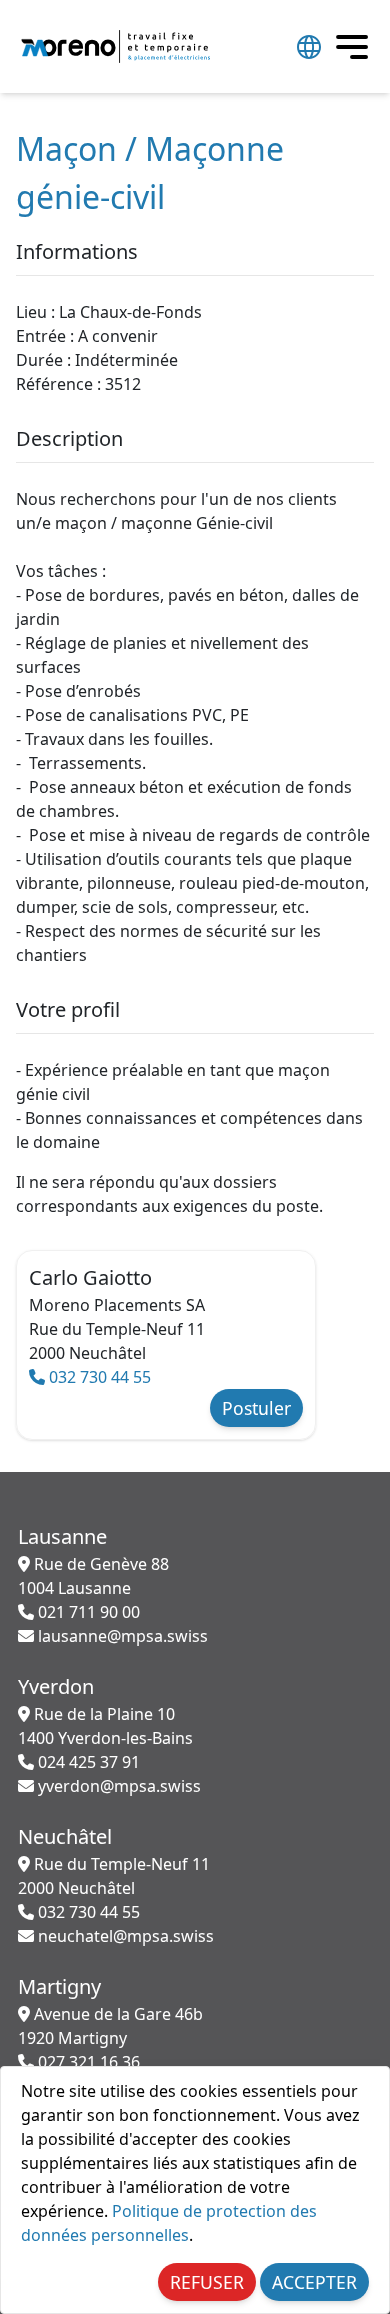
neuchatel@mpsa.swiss (124, 1936)
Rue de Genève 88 (93, 1576)
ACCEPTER (314, 2282)
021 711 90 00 (87, 1612)
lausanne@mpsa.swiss (121, 1636)
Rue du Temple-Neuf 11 (114, 1876)
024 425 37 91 (87, 1762)
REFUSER (207, 2282)
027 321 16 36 (87, 2062)
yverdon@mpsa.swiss (117, 1786)
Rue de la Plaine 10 (105, 1726)
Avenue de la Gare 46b (110, 2026)
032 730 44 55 (98, 1377)
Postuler (256, 1408)
